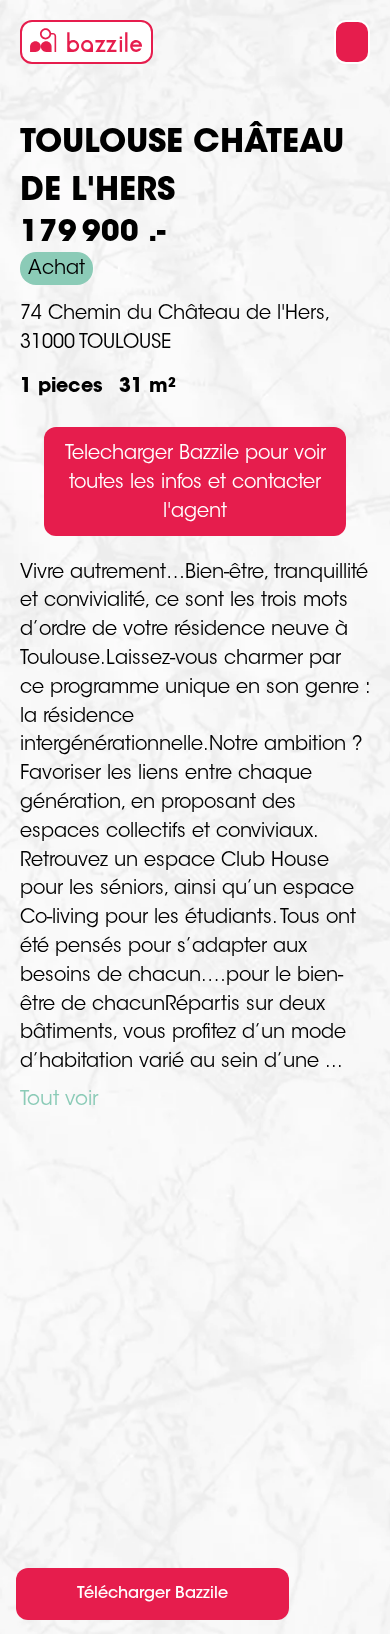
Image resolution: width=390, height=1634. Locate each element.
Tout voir (59, 1100)
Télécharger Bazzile (152, 1594)
